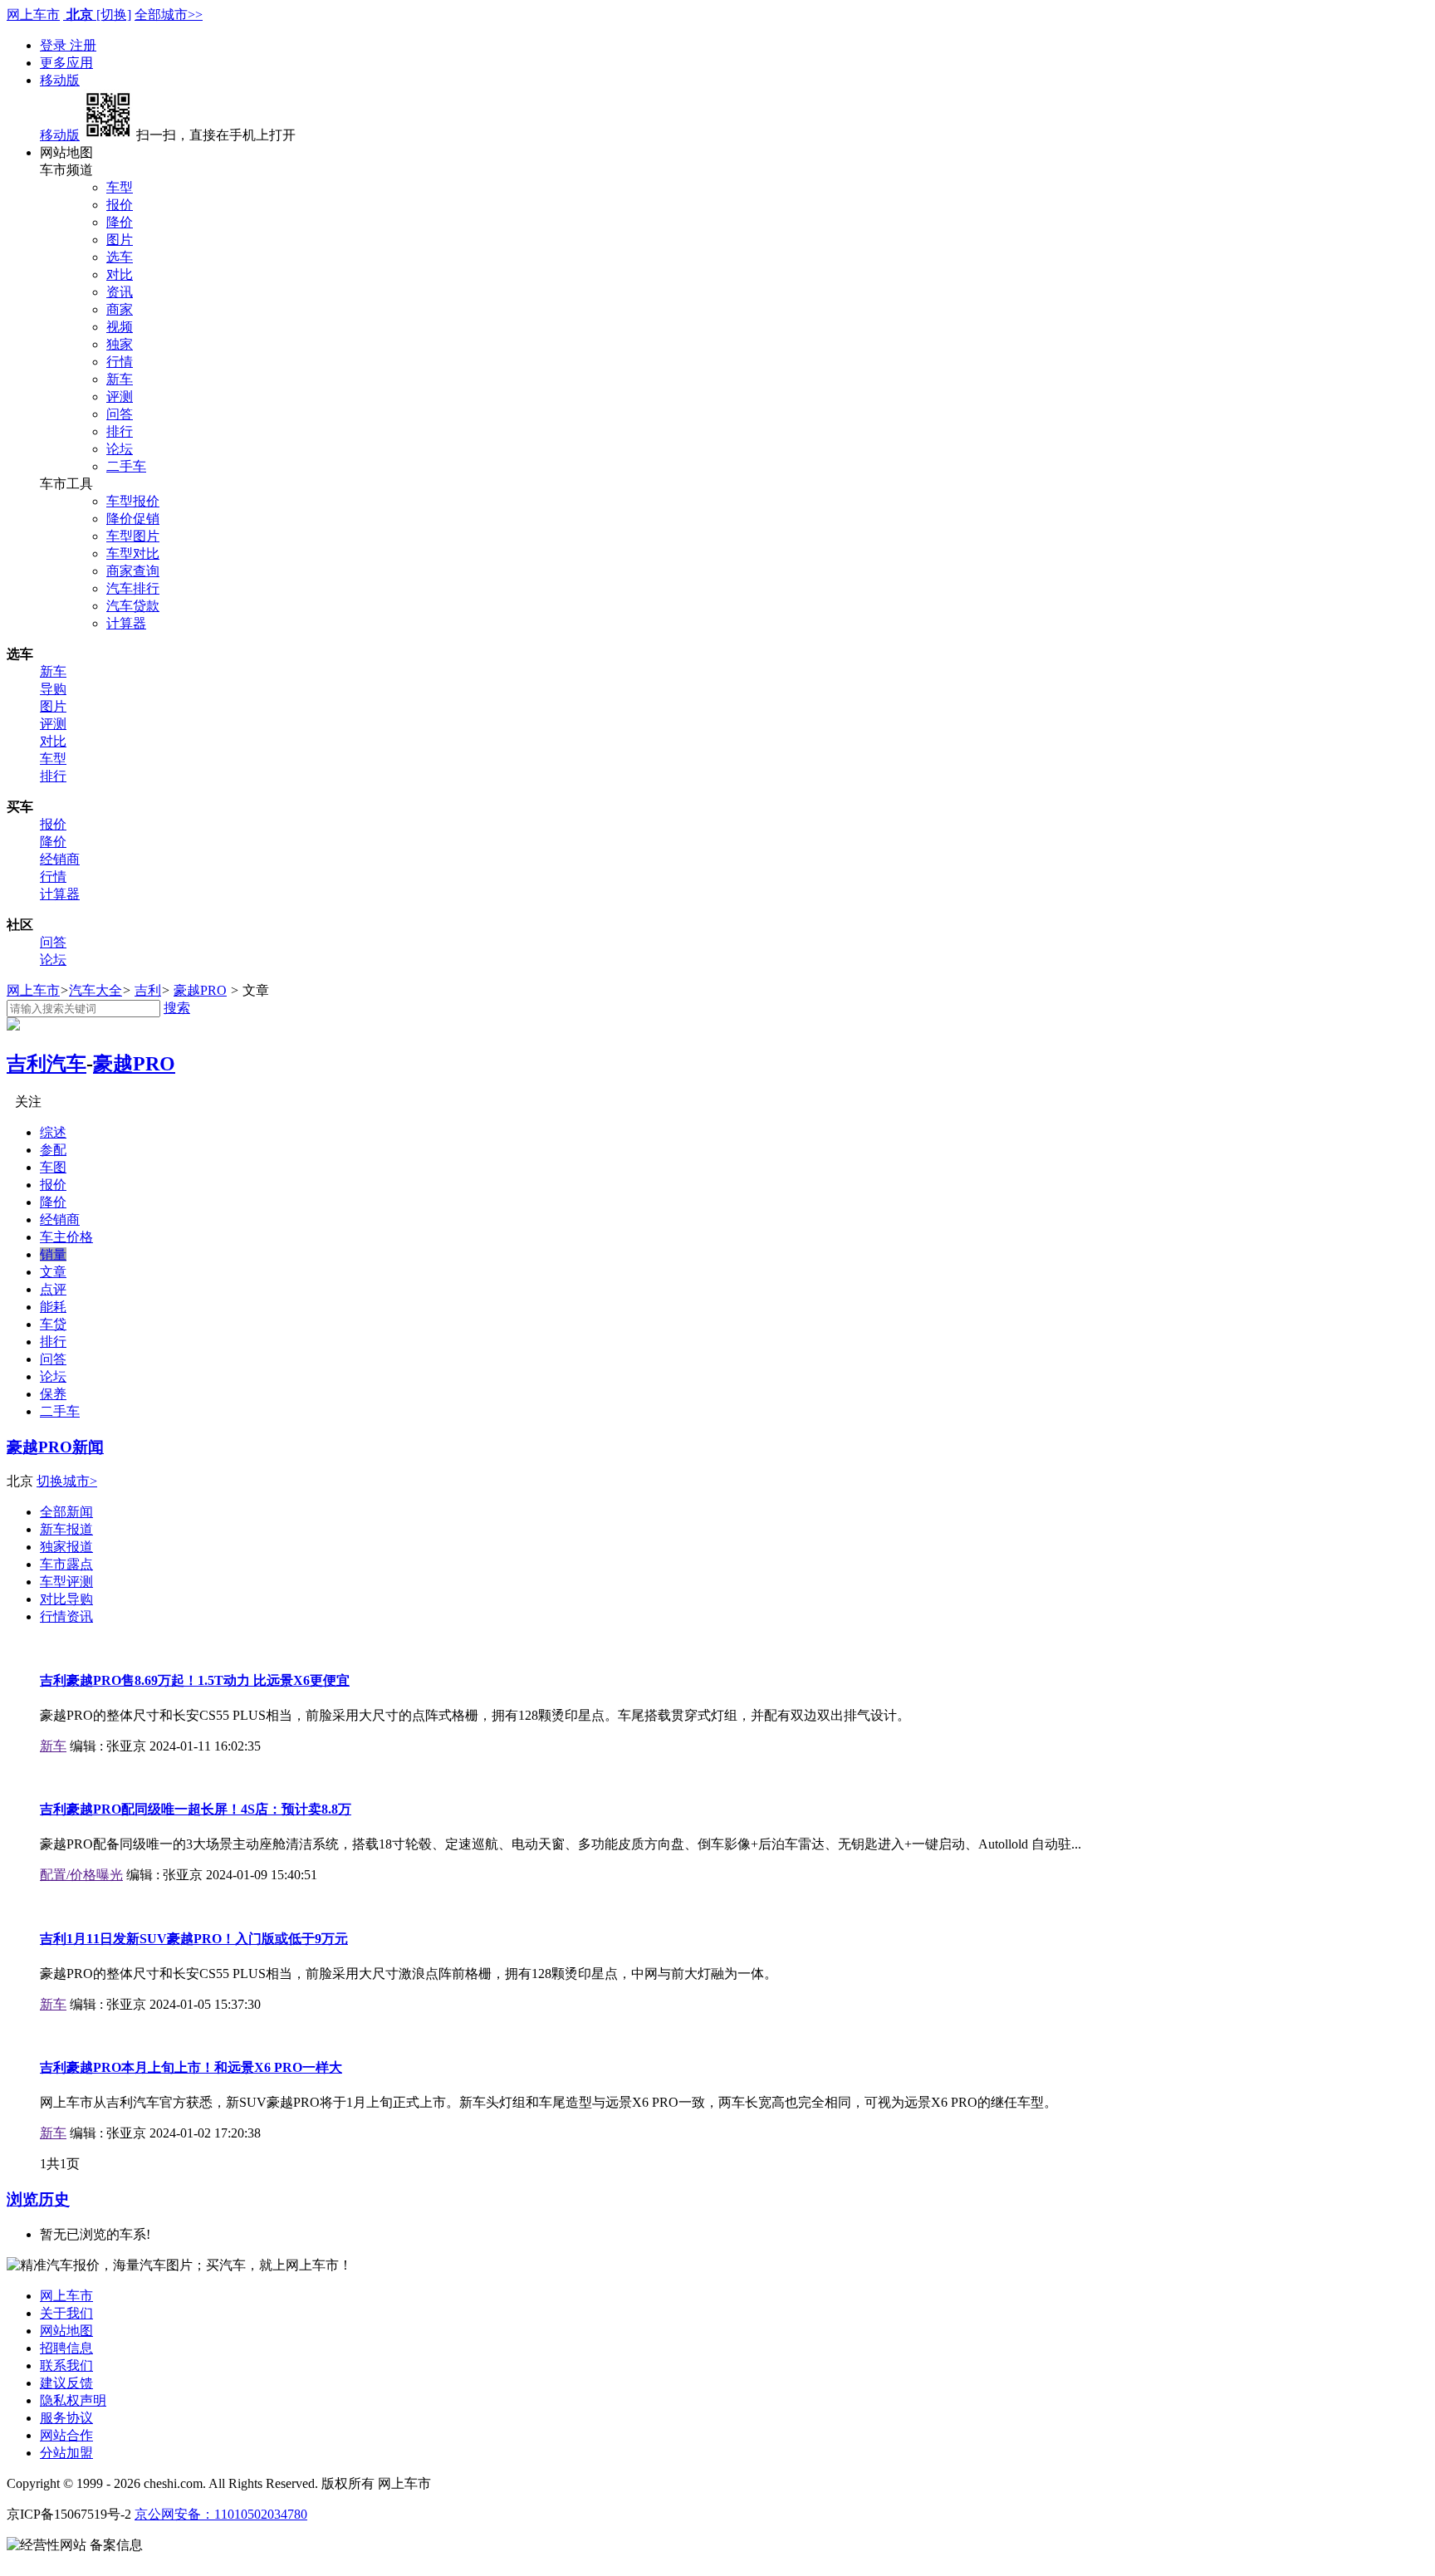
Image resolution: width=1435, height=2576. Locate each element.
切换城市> (67, 1481)
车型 (120, 187)
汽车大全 (96, 990)
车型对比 (133, 553)
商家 (120, 309)
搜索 (177, 1008)
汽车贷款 (133, 606)
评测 (120, 397)
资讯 (120, 292)
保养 (53, 1394)
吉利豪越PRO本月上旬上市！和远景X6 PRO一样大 (191, 2067)
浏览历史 (38, 2199)
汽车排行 (133, 588)
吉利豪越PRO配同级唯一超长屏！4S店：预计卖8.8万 (196, 1809)
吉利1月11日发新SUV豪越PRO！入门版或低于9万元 (194, 1939)
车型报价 (133, 501)
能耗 (53, 1307)
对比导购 (66, 1599)
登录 (55, 45)
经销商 (60, 859)
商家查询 (133, 571)
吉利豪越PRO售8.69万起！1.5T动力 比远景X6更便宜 (195, 1680)
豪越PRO (200, 990)
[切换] (114, 15)
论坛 (120, 449)
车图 (53, 1167)
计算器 (126, 623)
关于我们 (66, 2313)
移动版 (60, 80)
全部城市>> (169, 15)
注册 (83, 45)
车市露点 (66, 1564)
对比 (120, 274)
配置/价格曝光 (81, 1875)
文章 (53, 1272)
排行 (120, 431)
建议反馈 (66, 2383)
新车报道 (66, 1529)
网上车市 (33, 15)
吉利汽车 (47, 1064)
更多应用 (66, 63)
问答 (120, 414)
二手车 (126, 466)
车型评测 (66, 1582)
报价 (120, 205)
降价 (120, 222)
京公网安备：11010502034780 (221, 2514)
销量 (53, 1254)
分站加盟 (66, 2453)
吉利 (148, 990)
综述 (53, 1132)
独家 (120, 344)
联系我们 (66, 2365)
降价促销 (133, 519)
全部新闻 (66, 1512)
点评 (53, 1289)
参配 (53, 1150)
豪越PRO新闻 (55, 1447)
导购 (53, 689)
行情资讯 (66, 1616)
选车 (120, 257)
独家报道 (66, 1547)
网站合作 (66, 2435)
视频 (120, 327)
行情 (120, 362)
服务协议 (66, 2418)
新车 (120, 379)
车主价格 (66, 1237)
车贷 (53, 1324)
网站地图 (66, 2331)
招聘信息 (66, 2348)
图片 (120, 240)
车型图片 (133, 536)
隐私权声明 (73, 2400)
